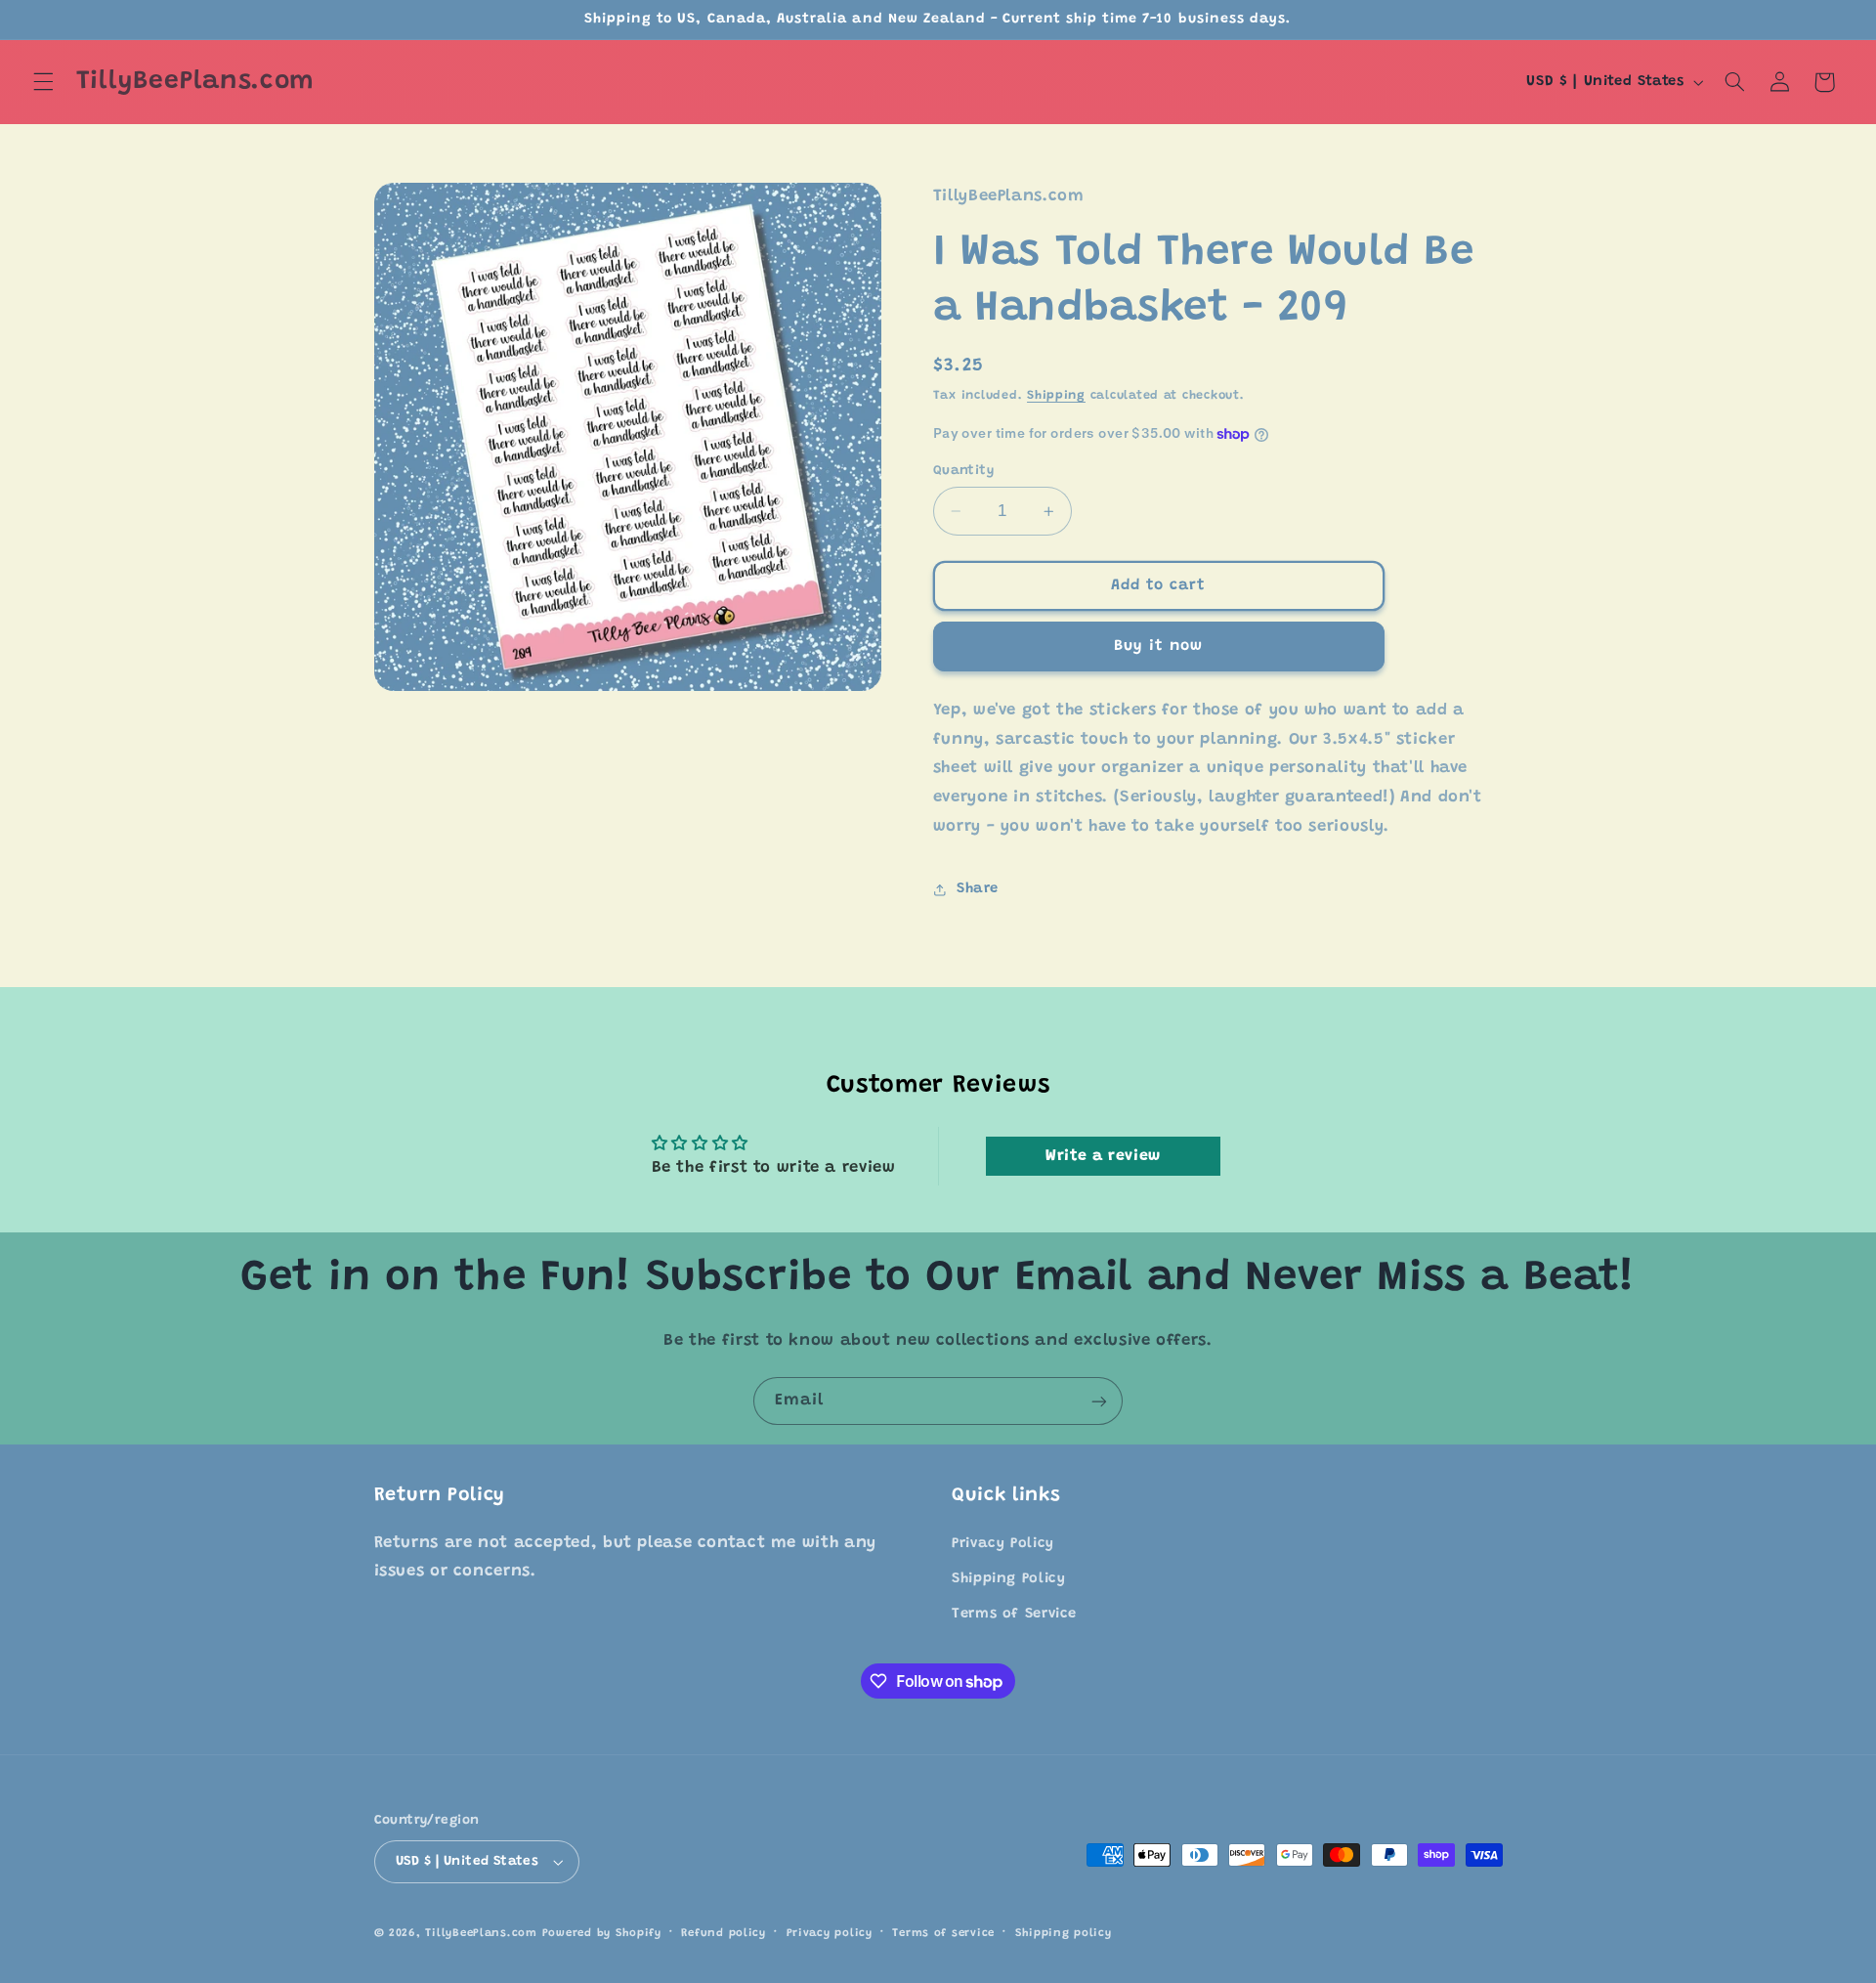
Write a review (1103, 1156)
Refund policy (724, 1934)
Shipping (1056, 397)
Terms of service (943, 1934)
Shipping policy (1064, 1934)
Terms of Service (1014, 1614)
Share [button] (978, 890)
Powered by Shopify (602, 1934)
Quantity (963, 471)
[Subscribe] (1099, 1401)
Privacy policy (830, 1934)
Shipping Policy (1008, 1579)
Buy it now (1159, 646)
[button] (43, 82)
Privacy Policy (1003, 1544)
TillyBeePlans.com (481, 1934)
